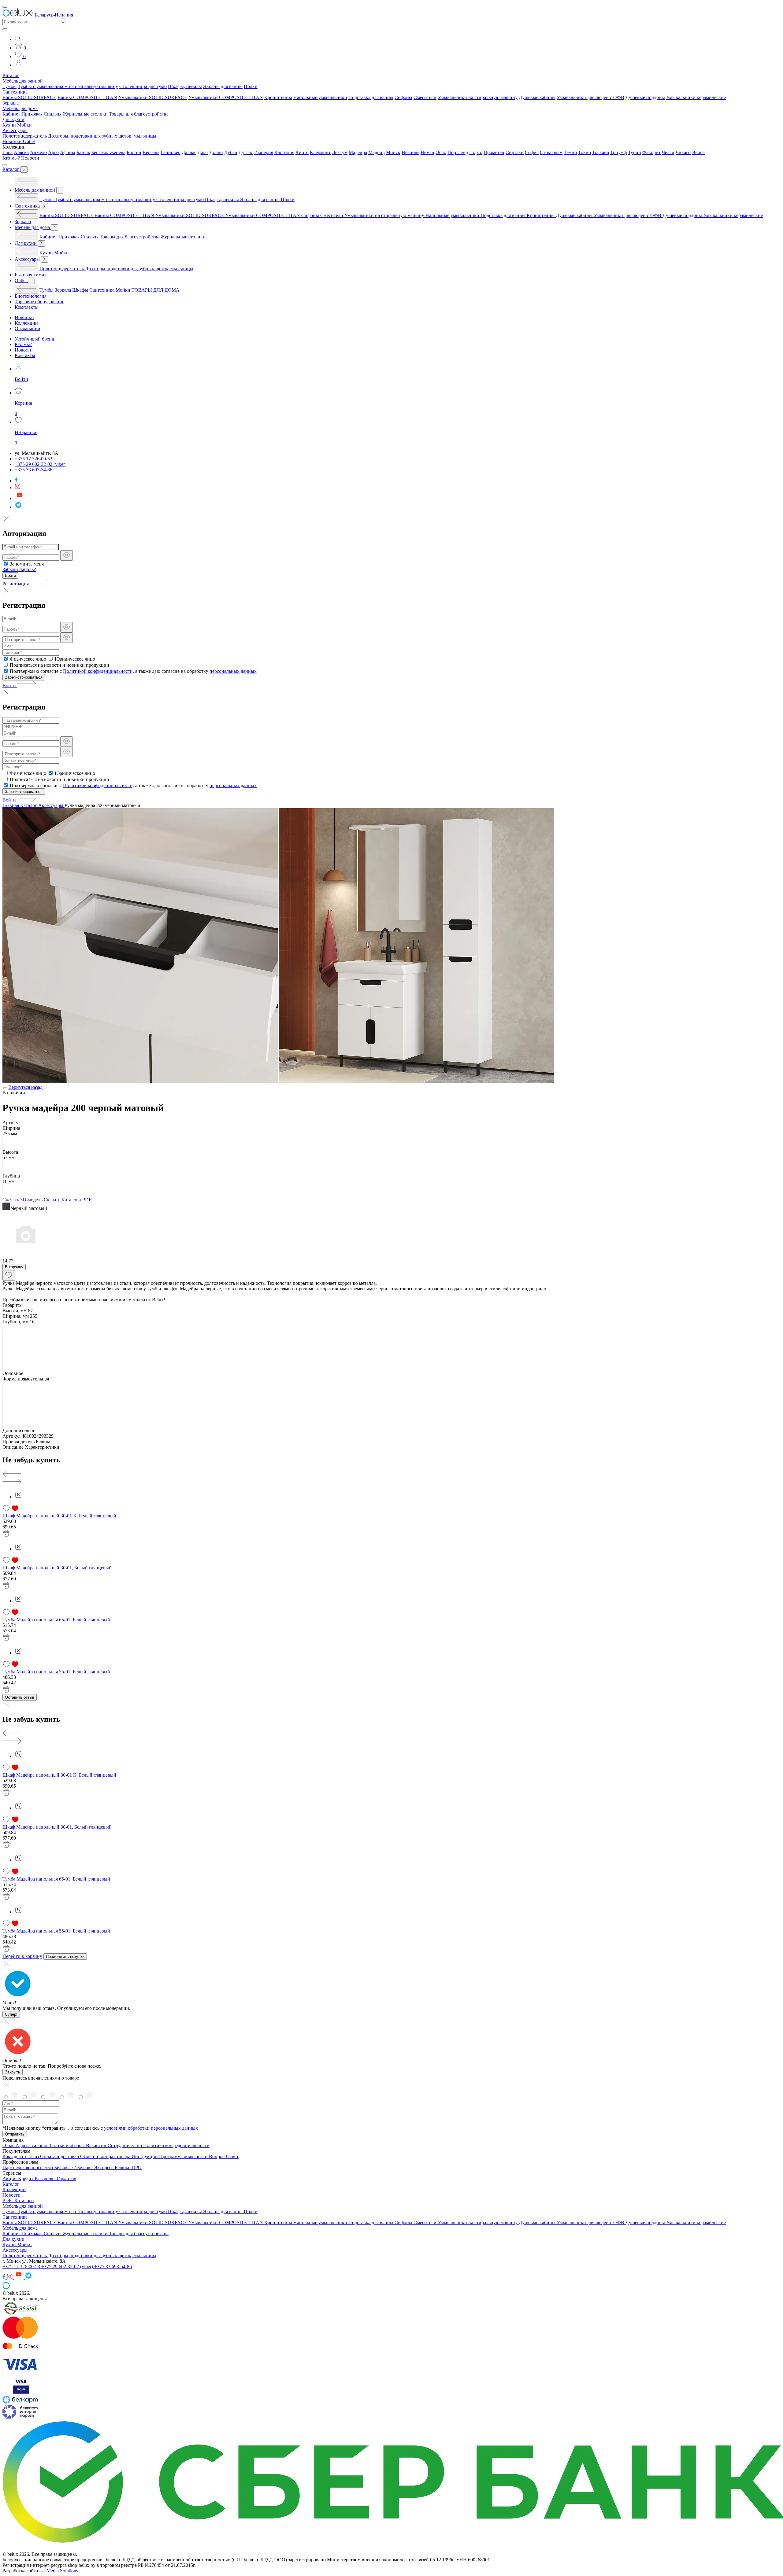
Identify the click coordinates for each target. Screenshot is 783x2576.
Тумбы (9, 86)
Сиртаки (515, 152)
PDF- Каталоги (18, 2200)
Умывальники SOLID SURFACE (153, 97)
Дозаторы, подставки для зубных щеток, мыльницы (102, 136)
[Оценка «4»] (34, 2097)
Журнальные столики (85, 114)
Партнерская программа (28, 2167)
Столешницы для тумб (143, 86)
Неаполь (410, 152)
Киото (302, 152)
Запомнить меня (27, 564)
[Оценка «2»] (72, 2097)
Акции (10, 2178)
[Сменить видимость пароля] (67, 555)
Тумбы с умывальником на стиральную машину (68, 86)
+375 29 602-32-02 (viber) (68, 2266)
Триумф (618, 152)
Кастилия (284, 152)
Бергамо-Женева (108, 152)
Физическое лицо (28, 659)
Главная (11, 805)
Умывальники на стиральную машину (478, 97)
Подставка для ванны (371, 97)
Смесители (425, 97)
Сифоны (403, 97)
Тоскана (601, 152)
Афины (68, 152)
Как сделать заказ (21, 2156)
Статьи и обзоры (68, 2145)
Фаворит (651, 152)
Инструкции (145, 2156)
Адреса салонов (33, 2145)
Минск (393, 152)
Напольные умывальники (320, 97)
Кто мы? (12, 158)
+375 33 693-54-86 (113, 2266)
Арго (53, 152)
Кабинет (11, 114)
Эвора (698, 152)
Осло (441, 152)
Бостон (134, 152)
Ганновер (171, 152)
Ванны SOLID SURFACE (29, 97)
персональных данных (233, 671)
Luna (7, 152)
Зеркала (11, 103)
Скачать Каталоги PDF (68, 1200)
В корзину (14, 1267)
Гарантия (67, 2178)
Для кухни (13, 119)
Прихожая (32, 114)
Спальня (53, 114)
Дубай (231, 152)
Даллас (189, 152)
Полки (251, 86)
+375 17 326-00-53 (22, 2266)
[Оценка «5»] (16, 2097)
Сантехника (15, 92)
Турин (635, 152)
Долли (216, 152)
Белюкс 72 (66, 2167)
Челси (668, 152)
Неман (427, 152)
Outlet (29, 141)
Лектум (340, 152)
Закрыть (13, 2072)
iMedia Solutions (62, 2571)
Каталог (11, 75)
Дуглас (246, 152)
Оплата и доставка (60, 2156)
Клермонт (320, 152)
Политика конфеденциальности (176, 2145)
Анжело (38, 152)
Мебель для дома (20, 108)
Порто (476, 152)
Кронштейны (278, 97)
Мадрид (377, 152)
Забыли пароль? (19, 569)
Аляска (21, 152)
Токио (584, 152)
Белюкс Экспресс (96, 2167)
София (532, 152)
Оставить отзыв (20, 1697)
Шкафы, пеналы (185, 86)
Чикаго (683, 152)
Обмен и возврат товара (106, 2156)
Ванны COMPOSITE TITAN (87, 97)
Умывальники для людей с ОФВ (590, 97)
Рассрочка (46, 2178)
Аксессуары (15, 130)
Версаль (151, 152)
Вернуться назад (25, 1087)
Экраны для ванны (223, 86)
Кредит (26, 2178)
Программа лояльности (184, 2156)
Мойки (24, 125)
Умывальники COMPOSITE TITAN (226, 97)
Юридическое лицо (75, 659)
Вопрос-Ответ (224, 2156)
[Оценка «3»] (53, 2097)
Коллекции (14, 2189)
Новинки (13, 141)
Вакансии (97, 2145)
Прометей (494, 152)
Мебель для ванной (23, 81)
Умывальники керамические (696, 97)
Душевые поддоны (645, 97)
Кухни (9, 125)
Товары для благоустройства (139, 114)
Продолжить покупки (65, 1957)
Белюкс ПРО (128, 2167)
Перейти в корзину (22, 1956)
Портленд (458, 152)
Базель (83, 152)
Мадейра (358, 152)
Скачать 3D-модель (22, 1200)
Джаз (203, 152)
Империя (264, 152)
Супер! (11, 2014)
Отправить (15, 2134)
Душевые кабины (537, 97)
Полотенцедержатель (25, 136)
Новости (30, 158)
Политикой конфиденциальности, (98, 671)
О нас (9, 2145)
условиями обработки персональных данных (151, 2128)
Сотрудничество (125, 2145)
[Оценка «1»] (90, 2097)
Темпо (570, 152)
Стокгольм (551, 152)
